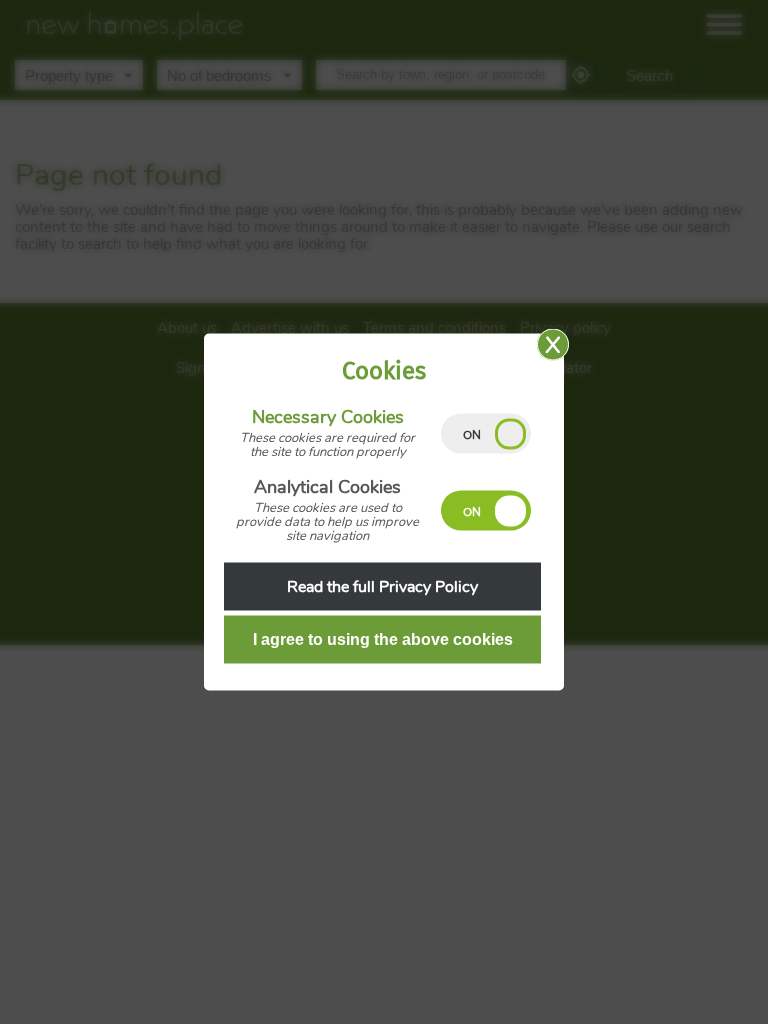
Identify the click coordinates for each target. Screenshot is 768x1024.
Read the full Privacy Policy (382, 587)
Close (553, 345)
